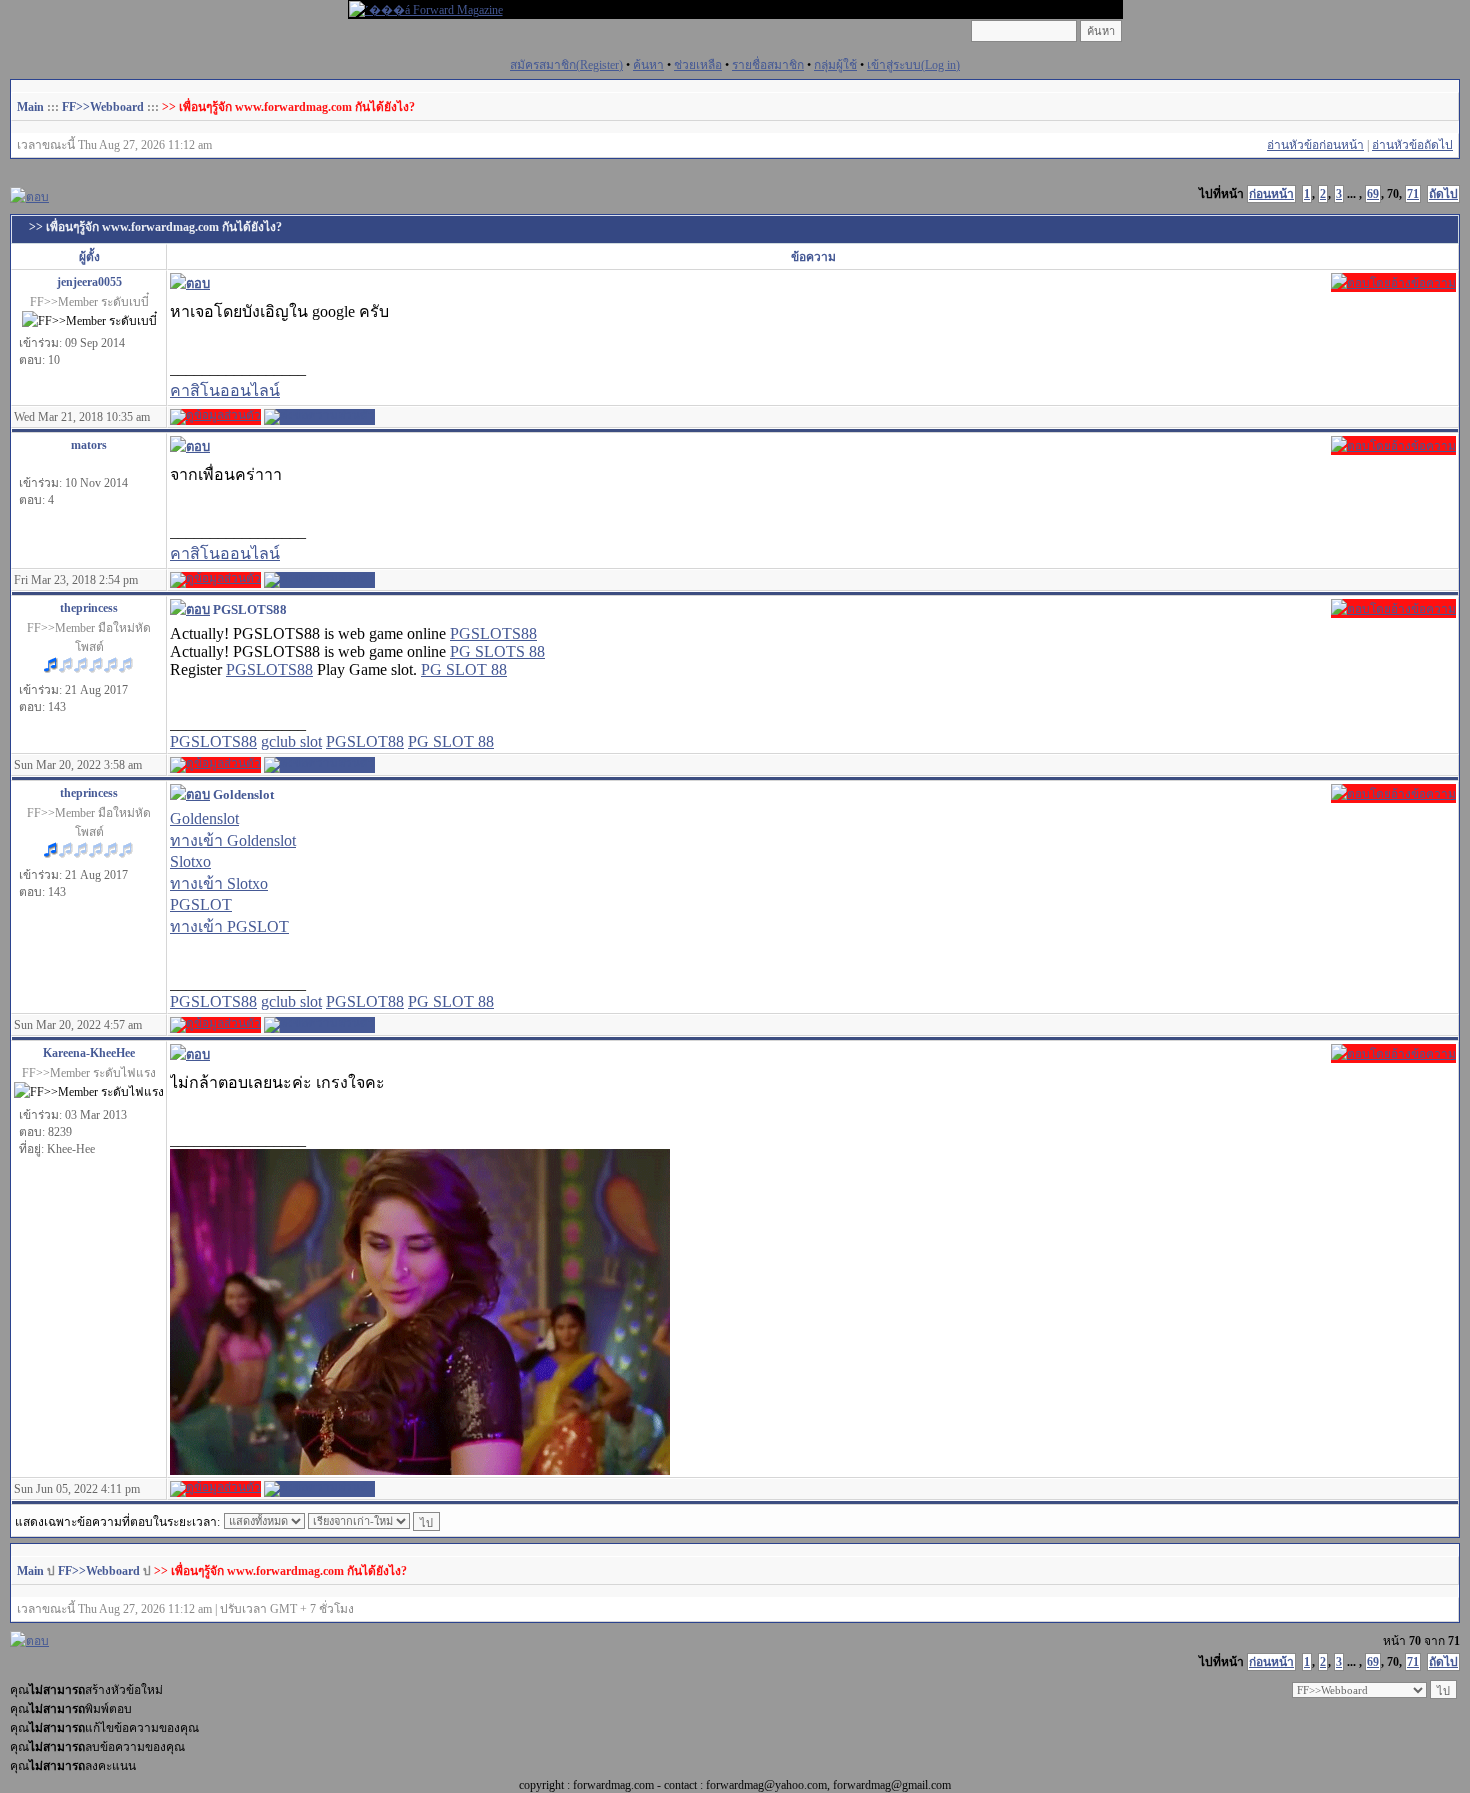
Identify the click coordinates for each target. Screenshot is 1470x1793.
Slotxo (190, 861)
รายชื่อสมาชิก (768, 65)
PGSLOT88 (365, 741)
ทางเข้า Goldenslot (233, 840)
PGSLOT (201, 904)
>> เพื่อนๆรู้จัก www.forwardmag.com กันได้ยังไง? (288, 107)
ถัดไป (1443, 194)
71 (1413, 194)
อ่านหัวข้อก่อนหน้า (1315, 145)
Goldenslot (204, 818)
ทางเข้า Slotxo (219, 883)
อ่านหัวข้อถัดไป (1412, 145)
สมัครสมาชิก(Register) (566, 65)
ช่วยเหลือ (698, 65)
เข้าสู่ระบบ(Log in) (913, 65)
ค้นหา (648, 65)
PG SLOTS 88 (497, 651)
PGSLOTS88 (493, 633)
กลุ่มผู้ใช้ (835, 65)
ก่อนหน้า (1271, 194)
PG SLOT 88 (464, 669)
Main (30, 107)
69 (1373, 194)
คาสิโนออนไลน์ (225, 390)
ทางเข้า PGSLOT (229, 926)
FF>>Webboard (103, 107)
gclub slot (291, 741)
